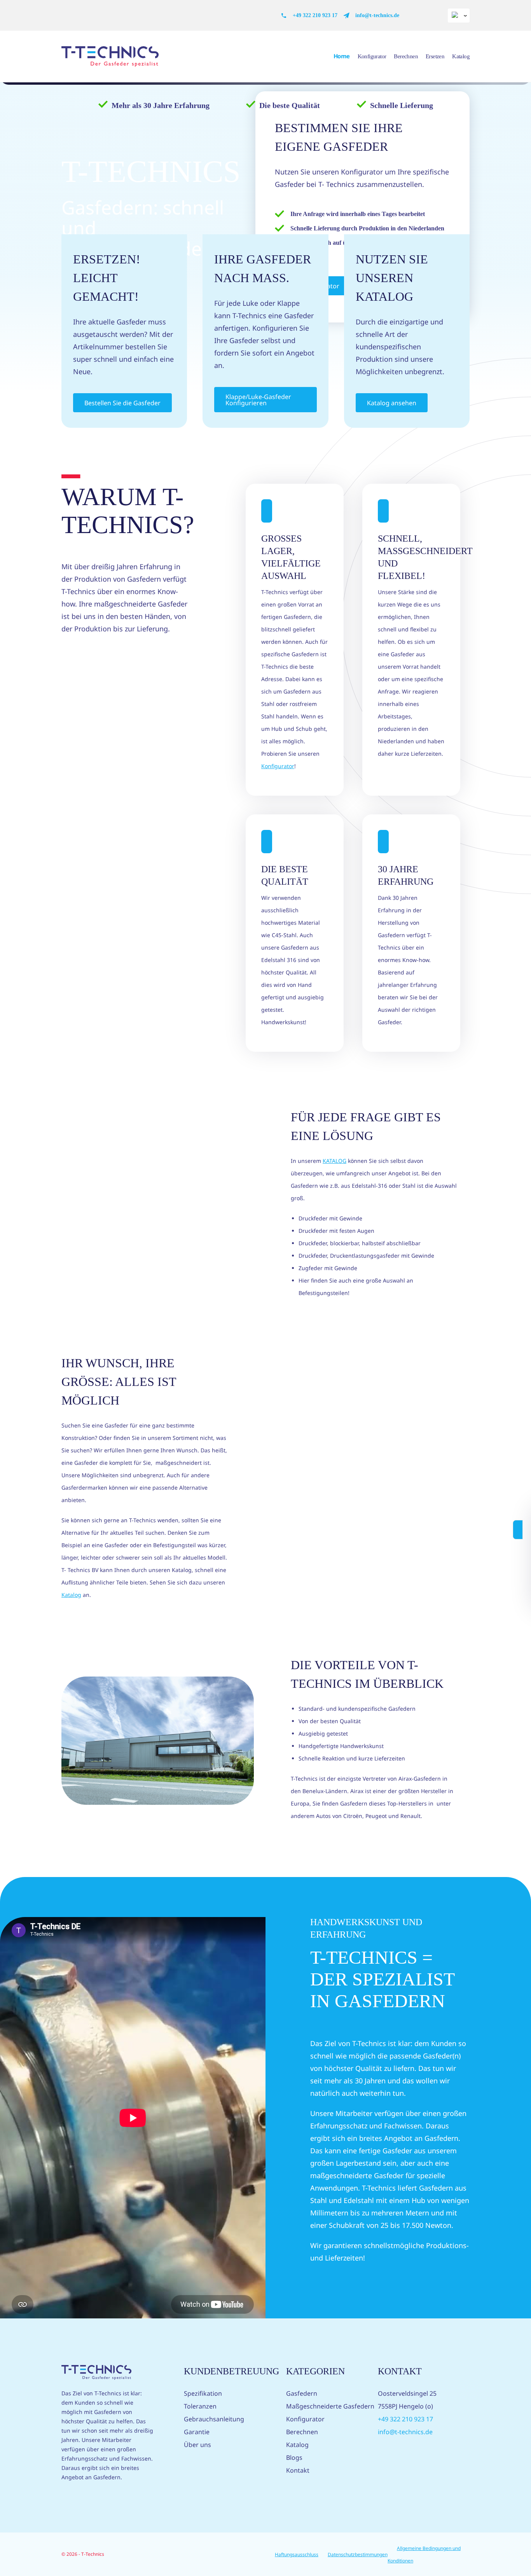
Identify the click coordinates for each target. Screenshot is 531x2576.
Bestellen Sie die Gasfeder (122, 403)
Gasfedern (302, 2393)
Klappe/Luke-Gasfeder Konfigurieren (258, 400)
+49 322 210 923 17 (315, 15)
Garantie (197, 2432)
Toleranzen (200, 2406)
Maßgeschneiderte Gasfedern (330, 2406)
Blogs (294, 2457)
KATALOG (334, 1161)
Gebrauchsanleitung (214, 2419)
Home (342, 56)
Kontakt (298, 2470)
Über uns (197, 2445)
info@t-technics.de (377, 15)
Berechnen (406, 56)
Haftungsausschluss (297, 2554)
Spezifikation (203, 2393)
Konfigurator (372, 56)
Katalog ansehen (392, 403)
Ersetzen (435, 56)
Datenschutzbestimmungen (358, 2554)
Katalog (461, 56)
